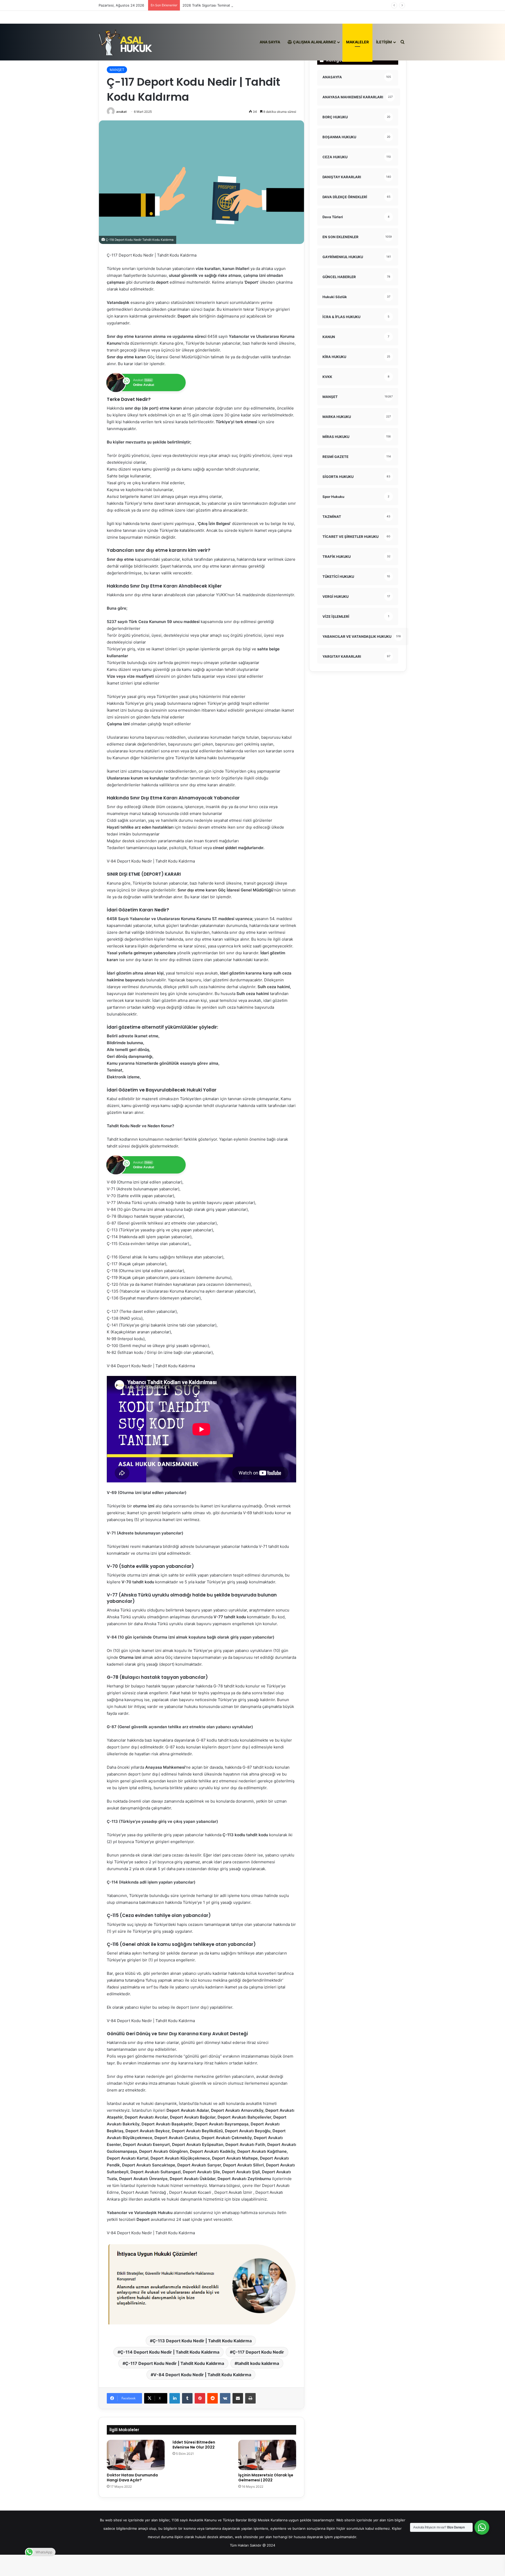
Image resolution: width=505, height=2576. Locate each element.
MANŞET (117, 70)
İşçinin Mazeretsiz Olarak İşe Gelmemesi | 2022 (266, 2478)
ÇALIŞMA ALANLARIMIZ (314, 42)
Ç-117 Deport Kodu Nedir (258, 2352)
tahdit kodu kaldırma (258, 2363)
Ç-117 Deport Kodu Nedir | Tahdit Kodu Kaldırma (175, 2363)
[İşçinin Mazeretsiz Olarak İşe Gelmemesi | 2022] (267, 2455)
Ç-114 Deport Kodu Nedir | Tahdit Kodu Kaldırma (170, 2352)
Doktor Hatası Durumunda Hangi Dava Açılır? (132, 2478)
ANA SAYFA (270, 42)
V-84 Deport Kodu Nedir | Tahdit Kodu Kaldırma (202, 2375)
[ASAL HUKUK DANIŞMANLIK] (126, 42)
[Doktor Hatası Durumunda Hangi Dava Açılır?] (136, 2455)
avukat (122, 112)
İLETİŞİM (384, 42)
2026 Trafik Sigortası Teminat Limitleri (213, 5)
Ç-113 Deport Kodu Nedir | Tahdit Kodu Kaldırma (202, 2341)
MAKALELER (357, 42)
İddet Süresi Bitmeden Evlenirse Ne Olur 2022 (194, 2445)
